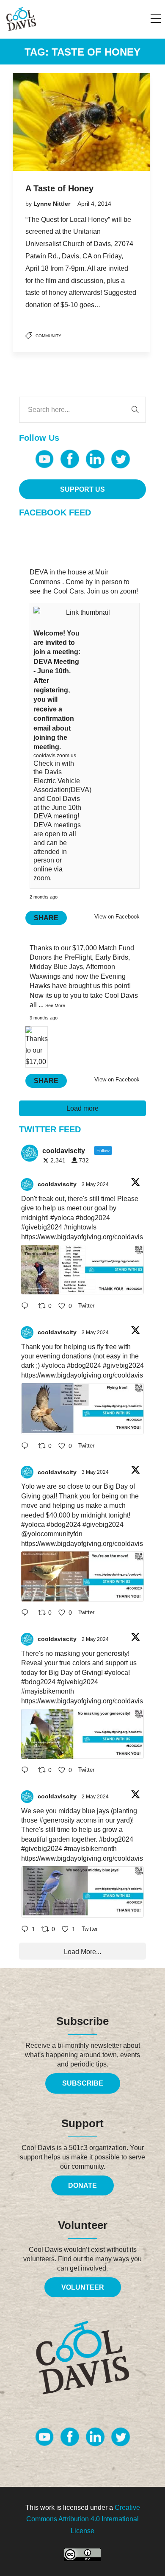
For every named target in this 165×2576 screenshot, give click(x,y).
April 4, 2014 (94, 204)
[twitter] (121, 459)
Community (48, 336)
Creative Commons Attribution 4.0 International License (83, 2519)
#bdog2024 (93, 1218)
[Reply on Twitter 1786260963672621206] (27, 1614)
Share (46, 918)
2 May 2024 (96, 1639)
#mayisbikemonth (48, 1691)
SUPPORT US (82, 489)
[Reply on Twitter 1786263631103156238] (27, 1446)
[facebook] (70, 459)
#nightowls (80, 1227)
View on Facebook (117, 917)
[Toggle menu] (156, 19)
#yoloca (62, 1218)
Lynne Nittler (53, 204)
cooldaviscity (57, 1184)
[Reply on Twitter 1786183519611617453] (27, 1771)
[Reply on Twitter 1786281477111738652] (27, 1306)
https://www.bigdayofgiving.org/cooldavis (82, 1237)
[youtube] (44, 459)
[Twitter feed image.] (82, 1270)
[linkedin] (95, 459)
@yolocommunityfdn (52, 1534)
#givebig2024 (42, 1227)
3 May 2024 (96, 1184)
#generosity (57, 1820)
